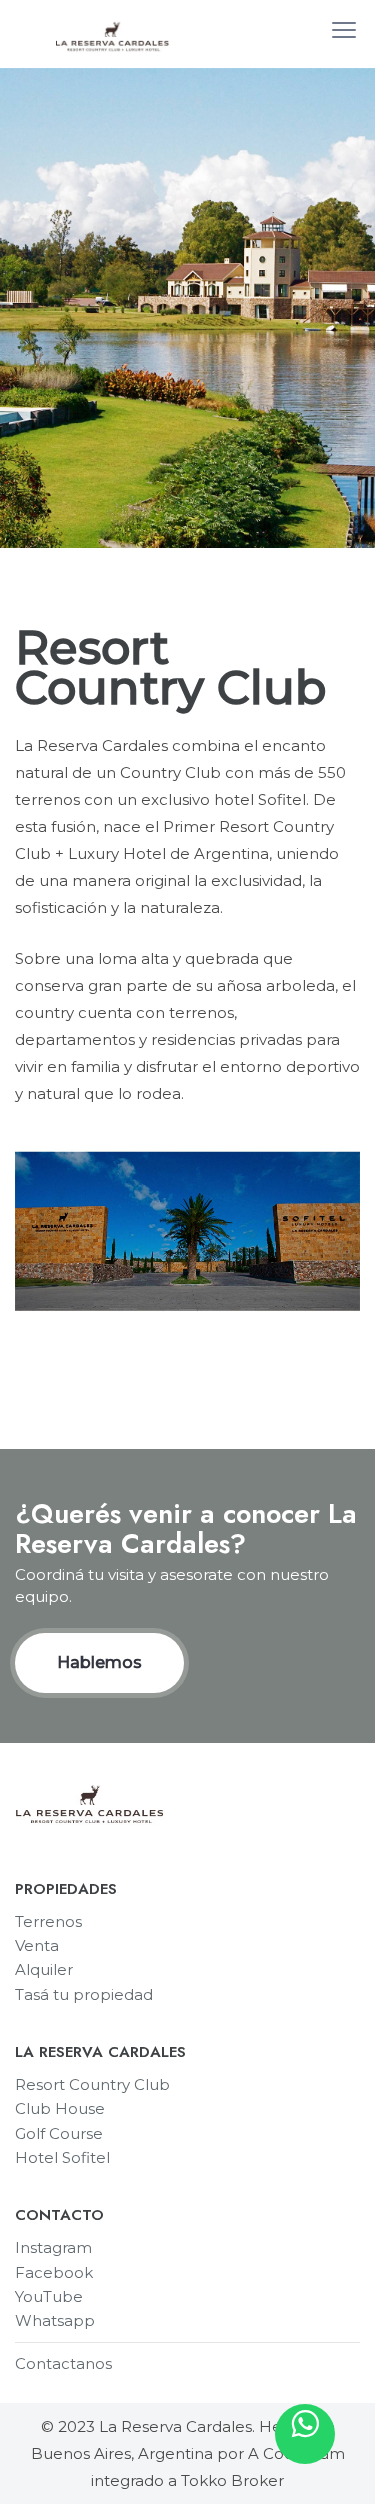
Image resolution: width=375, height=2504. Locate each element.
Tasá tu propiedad (84, 1994)
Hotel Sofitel (62, 2157)
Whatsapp (55, 2320)
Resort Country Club (92, 2084)
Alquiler (44, 1969)
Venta (37, 1945)
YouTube (49, 2296)
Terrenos (48, 1921)
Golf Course (59, 2133)
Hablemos (99, 1662)
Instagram (53, 2247)
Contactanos (63, 2363)
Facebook (54, 2272)
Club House (60, 2108)
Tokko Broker (232, 2480)
